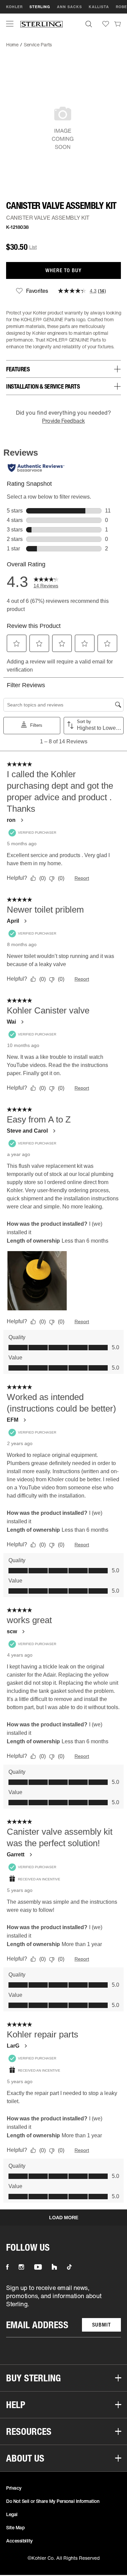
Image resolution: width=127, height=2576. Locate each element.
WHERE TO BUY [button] (63, 270)
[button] (10, 24)
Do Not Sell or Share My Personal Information (53, 2501)
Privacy (14, 2488)
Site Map (15, 2527)
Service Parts (38, 45)
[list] (63, 2310)
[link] (118, 24)
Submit (101, 2325)
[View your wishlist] (106, 24)
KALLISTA (99, 7)
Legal (12, 2514)
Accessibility (19, 2541)
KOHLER (14, 7)
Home (12, 45)
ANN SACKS (69, 7)
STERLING (40, 7)
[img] (41, 24)
